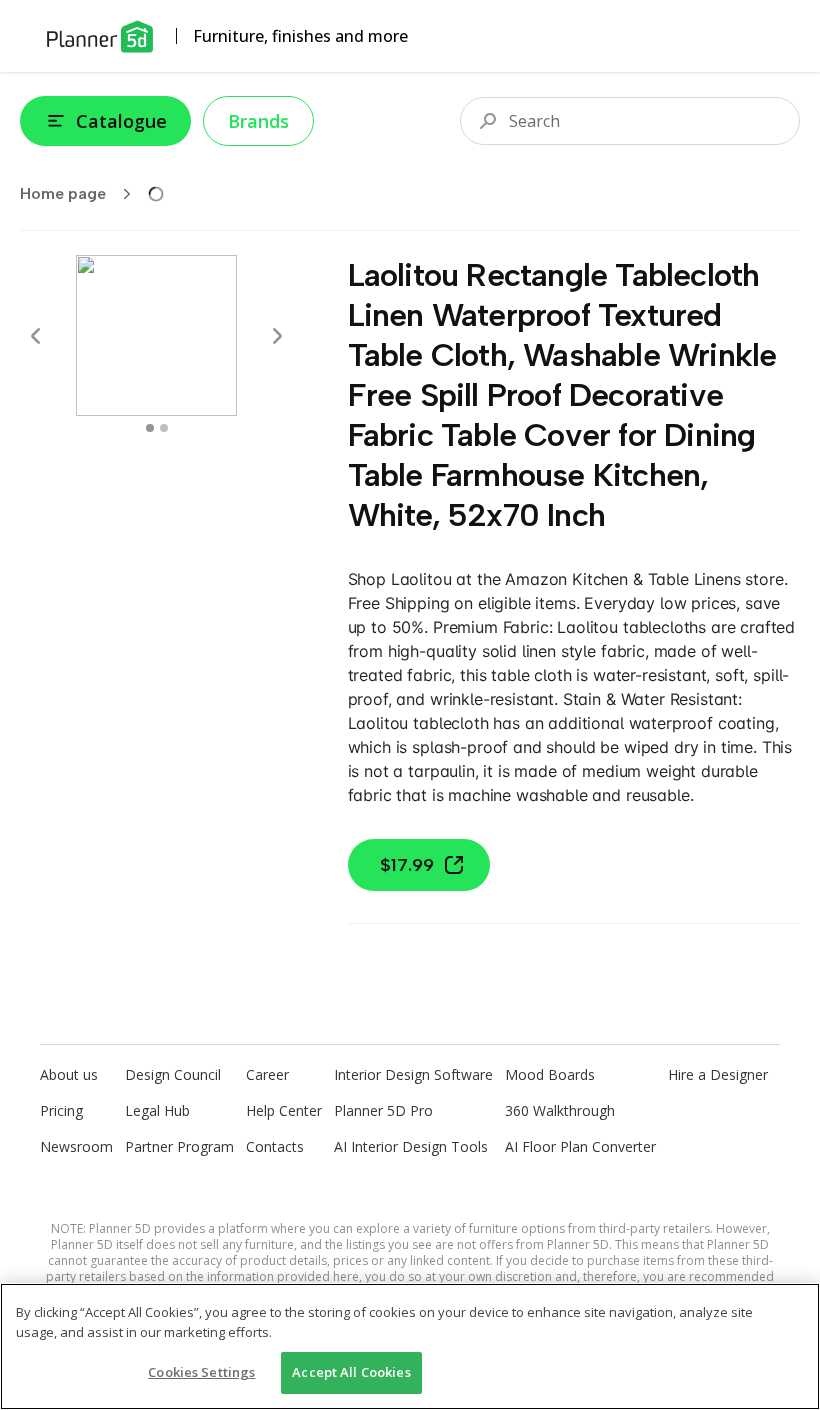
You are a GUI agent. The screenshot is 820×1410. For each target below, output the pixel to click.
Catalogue (121, 121)
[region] (410, 1346)
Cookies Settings (201, 1372)
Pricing (61, 1110)
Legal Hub (157, 1110)
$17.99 (407, 865)
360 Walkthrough (560, 1110)
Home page (63, 193)
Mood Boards (550, 1074)
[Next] (277, 336)
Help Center (284, 1110)
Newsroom (76, 1146)
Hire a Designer (718, 1074)
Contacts (275, 1146)
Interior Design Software (413, 1074)
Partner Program (179, 1146)
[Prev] (36, 336)
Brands (258, 121)
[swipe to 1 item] (164, 428)
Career (267, 1074)
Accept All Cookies (351, 1372)
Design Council (173, 1074)
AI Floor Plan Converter (580, 1146)
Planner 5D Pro (383, 1110)
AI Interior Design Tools (411, 1146)
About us (69, 1074)
